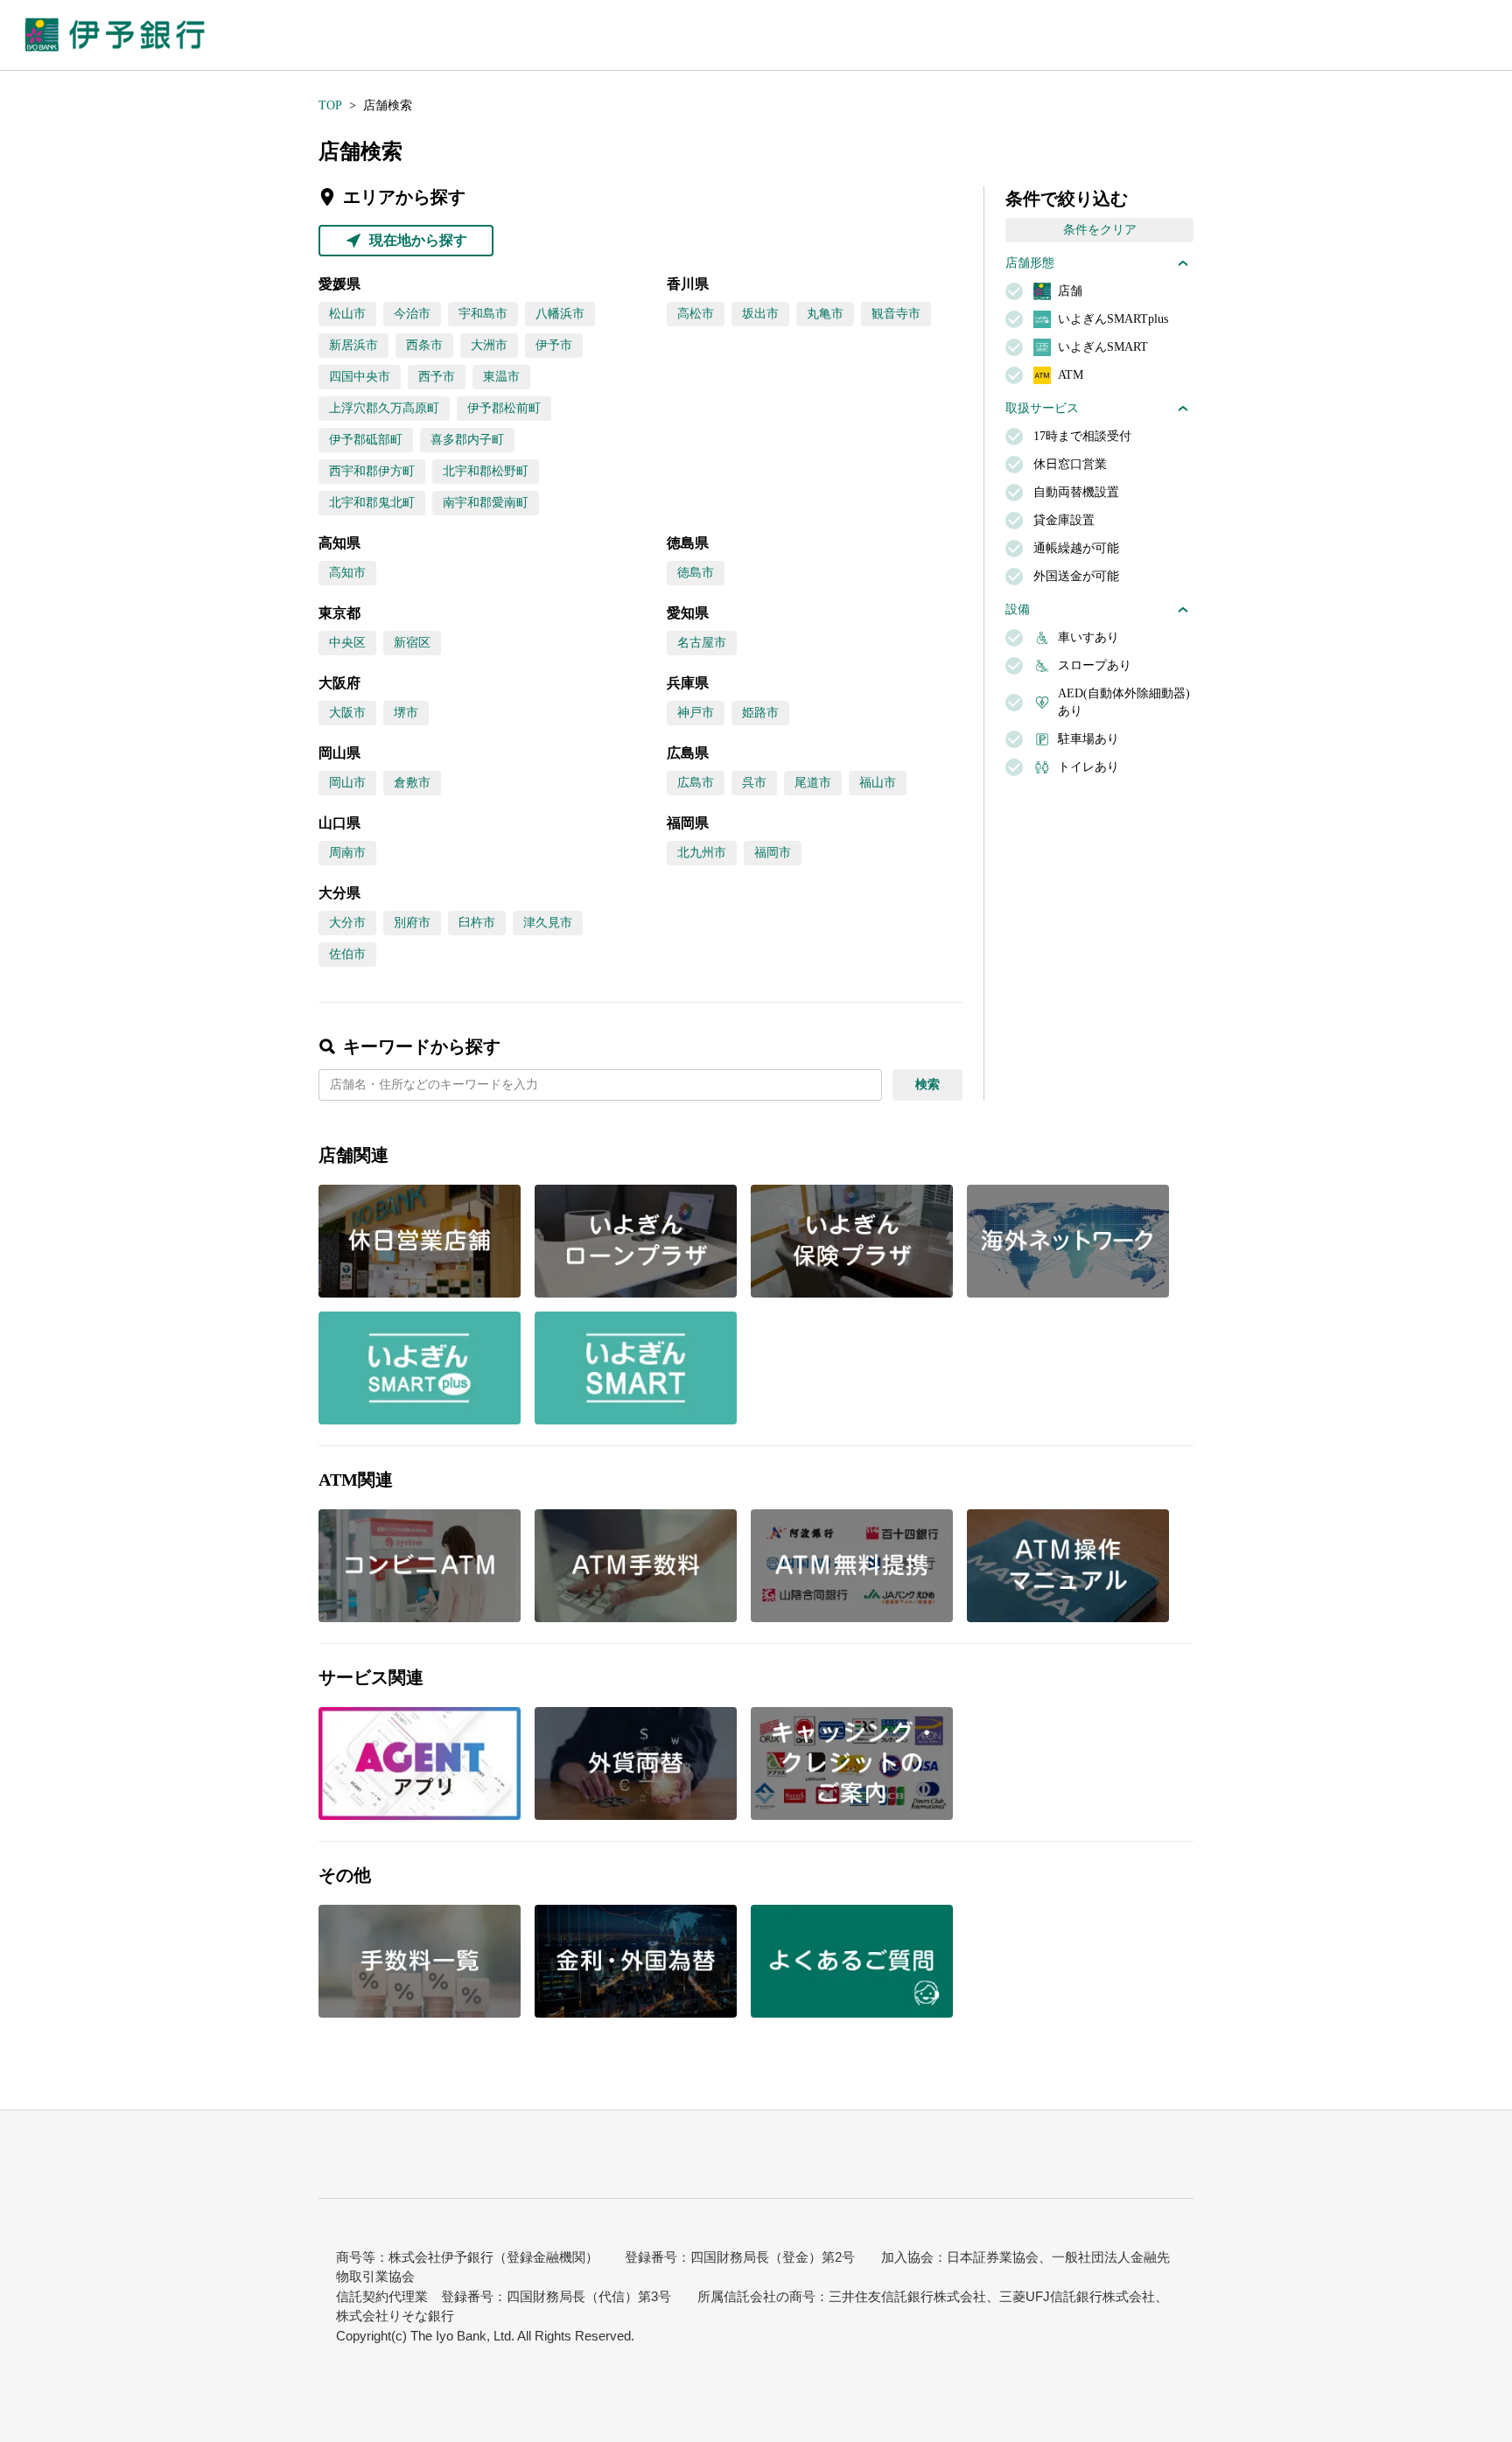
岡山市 (347, 783)
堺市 (406, 713)
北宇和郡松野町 (486, 471)
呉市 (754, 783)
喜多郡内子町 (467, 440)
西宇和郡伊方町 (372, 471)
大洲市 (489, 345)
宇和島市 (483, 314)
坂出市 (760, 314)
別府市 (412, 923)
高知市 (347, 573)
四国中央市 (360, 377)
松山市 (347, 314)
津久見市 (548, 923)
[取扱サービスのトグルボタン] (1183, 409)
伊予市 (554, 345)
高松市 (696, 314)
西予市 (437, 377)
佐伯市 (347, 954)
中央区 (347, 643)
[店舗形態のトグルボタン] (1183, 263)
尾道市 (813, 783)
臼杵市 (477, 923)
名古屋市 (702, 643)
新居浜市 (353, 345)
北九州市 (702, 853)
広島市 (696, 783)
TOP (330, 105)
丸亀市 (825, 314)
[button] (420, 1763)
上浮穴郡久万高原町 (384, 408)
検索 (927, 1085)
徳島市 (696, 573)
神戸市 (696, 713)
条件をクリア (1100, 230)
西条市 (424, 345)
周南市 (347, 853)
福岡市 (773, 853)
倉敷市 (412, 783)
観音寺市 (896, 314)
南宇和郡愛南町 (486, 503)
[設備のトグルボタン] (1183, 610)
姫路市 (760, 713)
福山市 (878, 783)
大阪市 (347, 713)
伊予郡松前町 (504, 408)
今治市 (412, 314)
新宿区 (412, 643)
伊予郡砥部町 (366, 440)
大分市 (347, 923)
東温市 (501, 377)
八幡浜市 (560, 314)
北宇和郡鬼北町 (372, 503)
